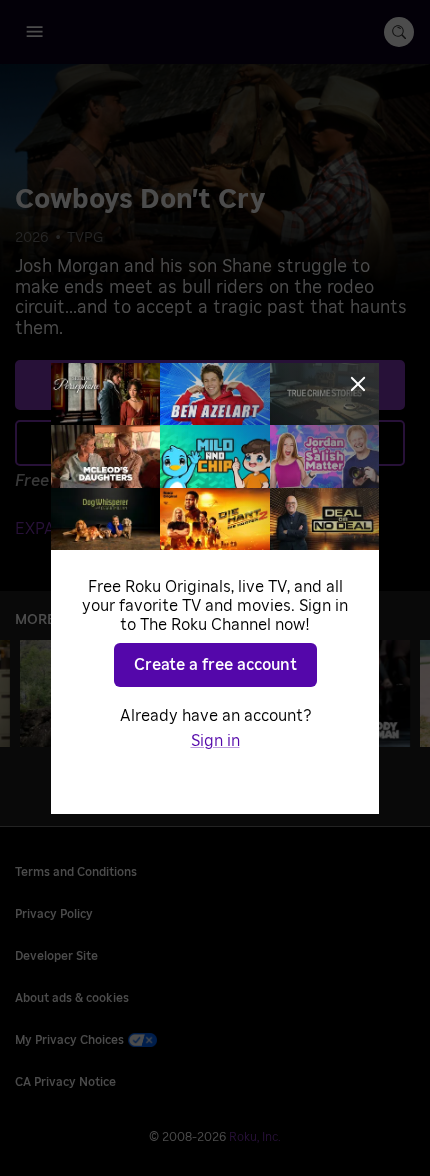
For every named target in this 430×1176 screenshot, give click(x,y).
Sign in (215, 741)
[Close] (358, 384)
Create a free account (215, 665)
